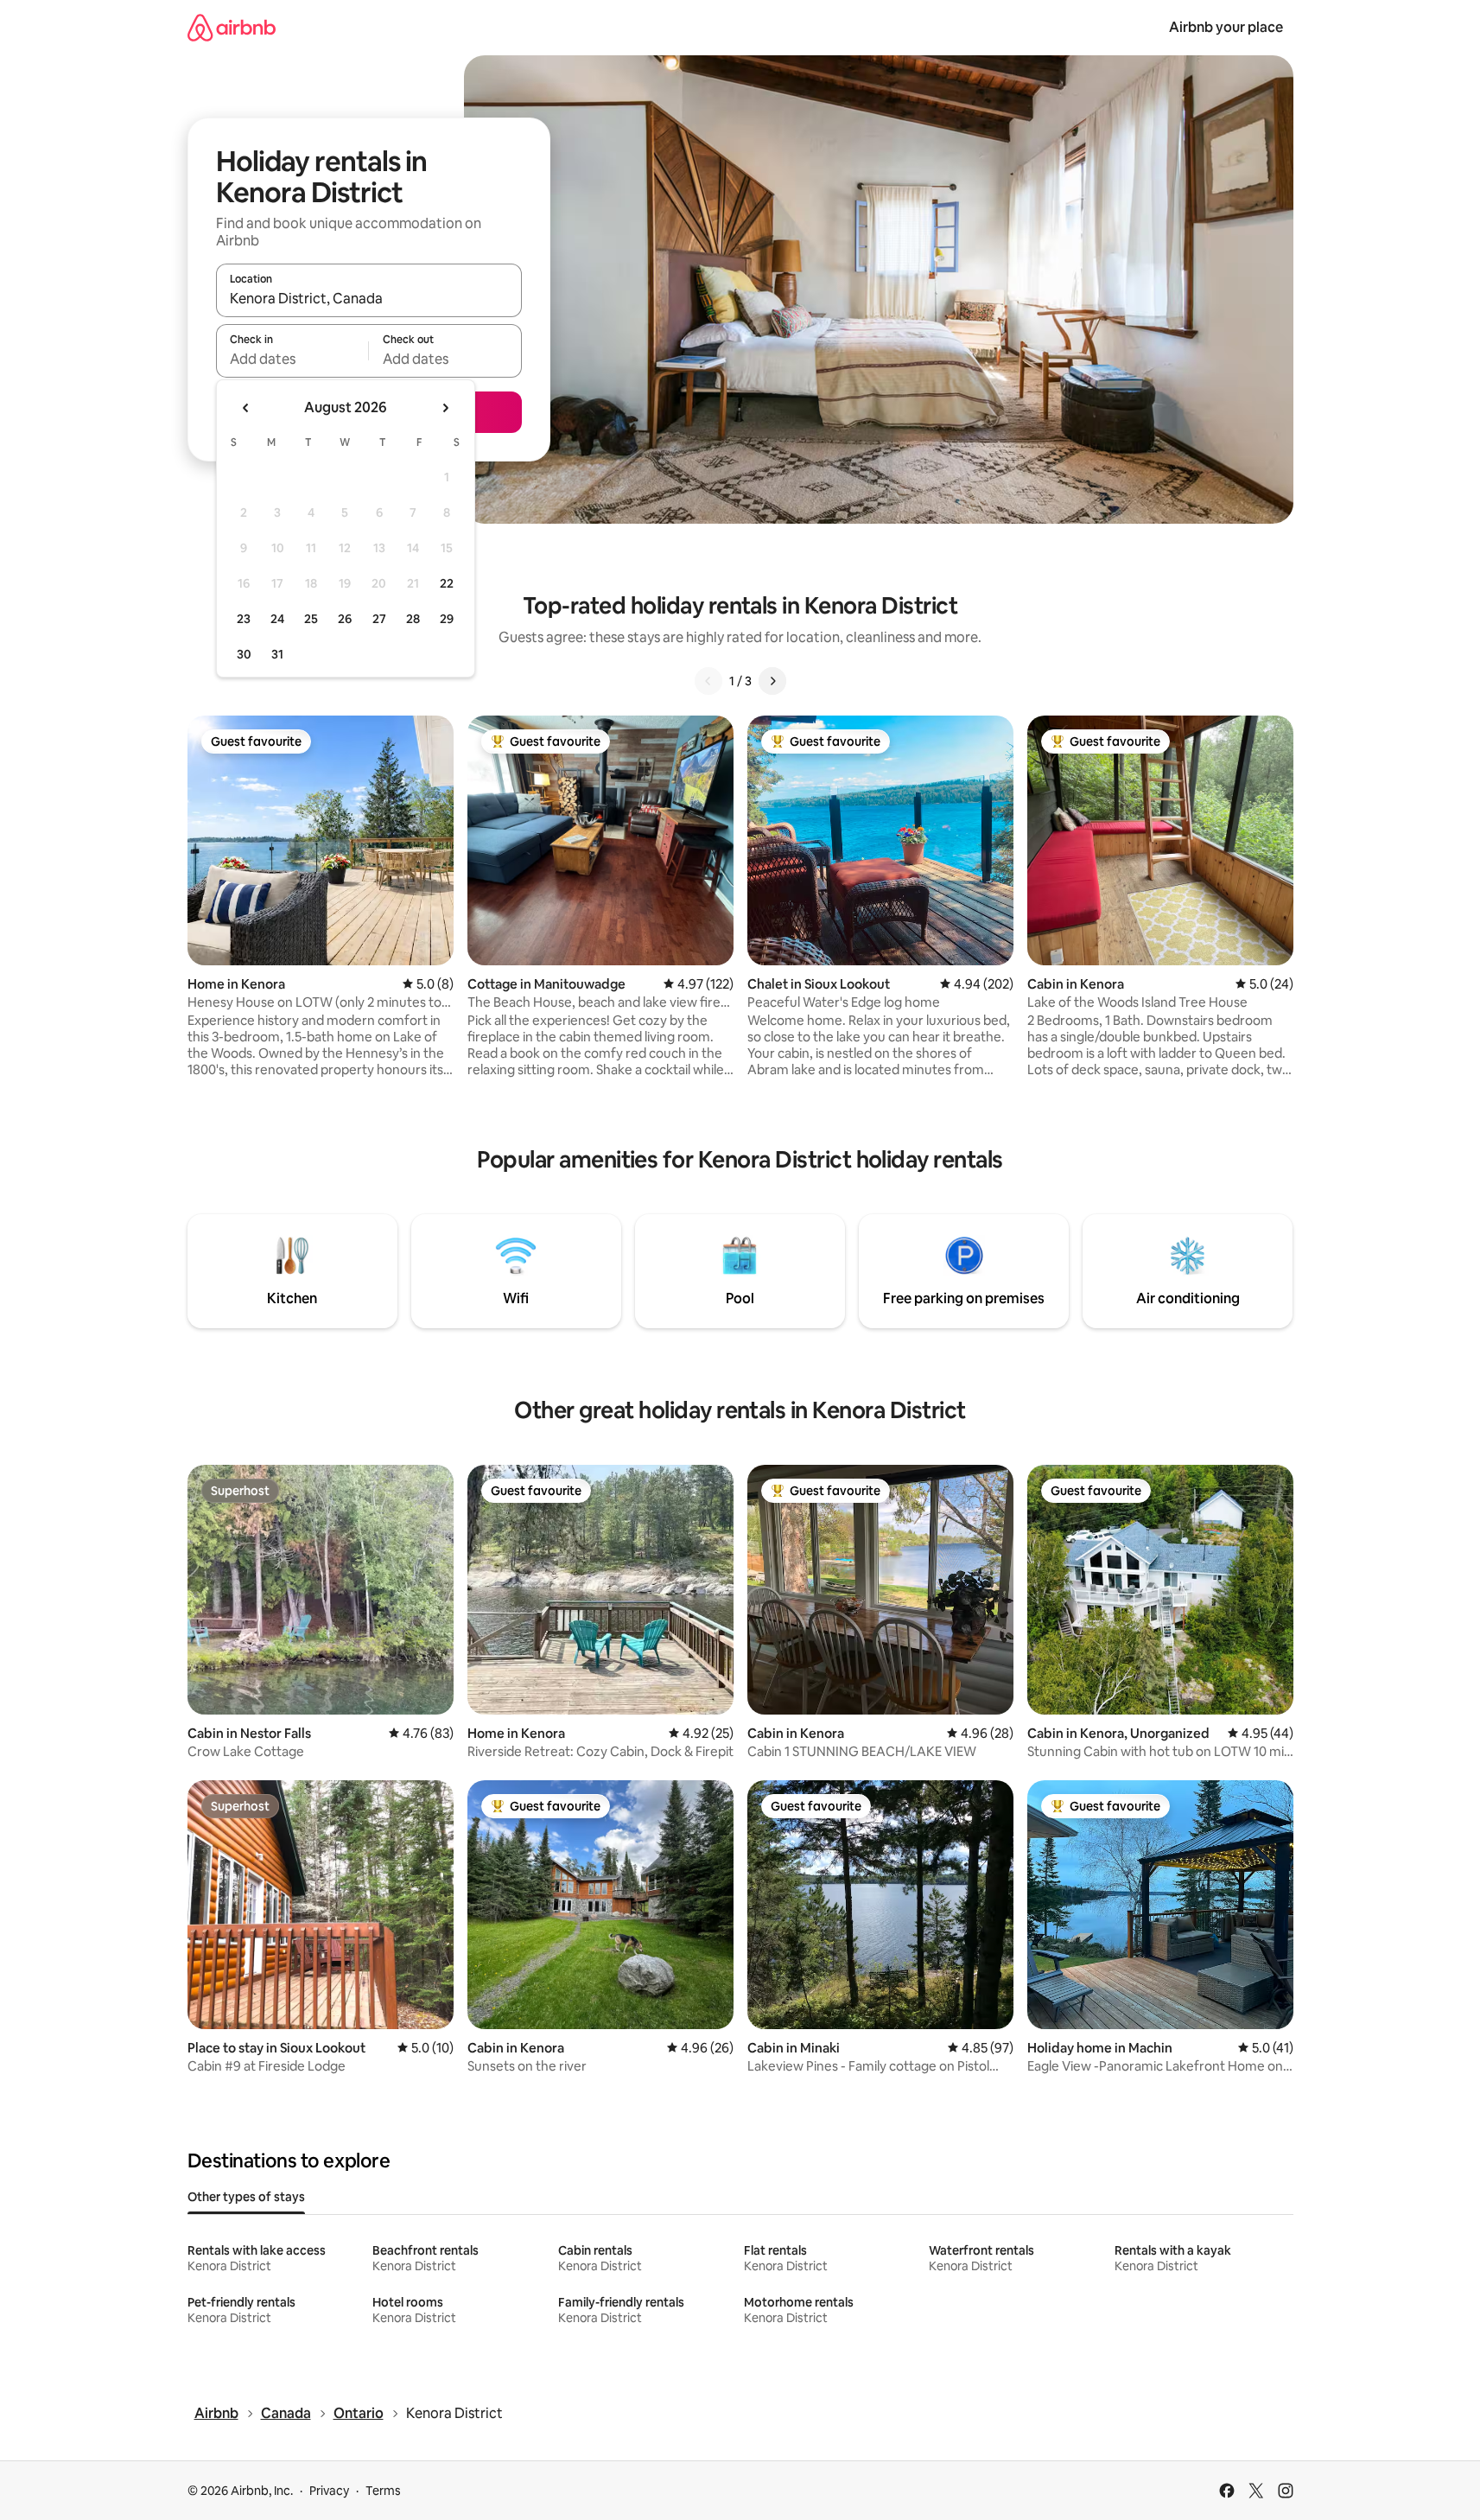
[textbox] (292, 359)
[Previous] (708, 681)
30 (244, 654)
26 (345, 619)
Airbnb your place (1226, 27)
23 (244, 619)
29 (447, 619)
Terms (383, 2491)
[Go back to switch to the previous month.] (246, 408)
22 (447, 583)
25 (311, 619)
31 (277, 654)
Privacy (329, 2491)
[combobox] (369, 298)
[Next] (772, 681)
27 (379, 619)
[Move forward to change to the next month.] (445, 408)
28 (413, 619)
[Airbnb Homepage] (232, 27)
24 (277, 619)
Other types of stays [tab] (246, 2197)
